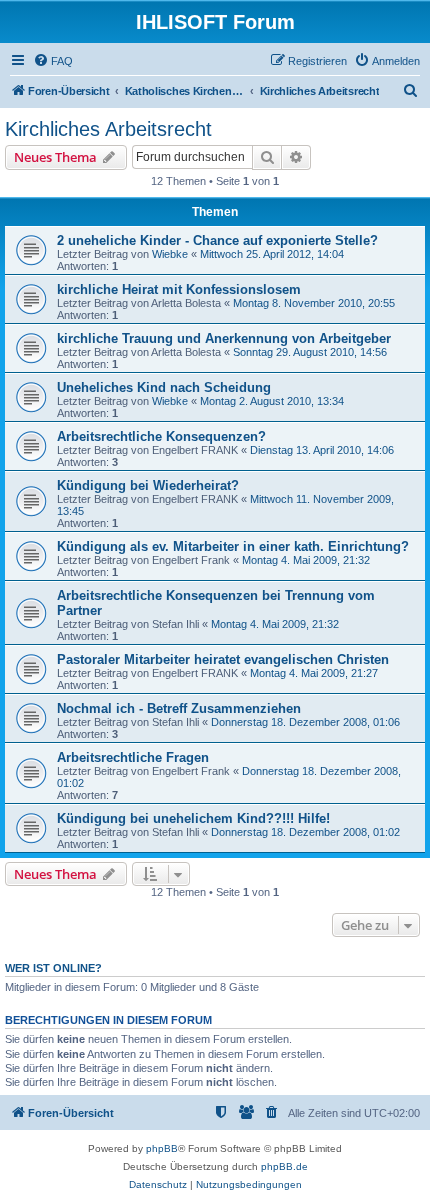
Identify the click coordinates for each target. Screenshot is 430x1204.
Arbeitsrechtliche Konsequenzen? (161, 436)
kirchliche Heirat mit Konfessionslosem (179, 289)
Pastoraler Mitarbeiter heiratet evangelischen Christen (223, 659)
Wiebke (170, 254)
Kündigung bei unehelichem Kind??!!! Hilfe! (193, 818)
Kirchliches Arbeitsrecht (108, 129)
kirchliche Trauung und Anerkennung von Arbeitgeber (224, 338)
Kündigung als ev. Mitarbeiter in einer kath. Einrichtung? (233, 546)
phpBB (162, 1148)
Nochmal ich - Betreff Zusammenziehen (179, 708)
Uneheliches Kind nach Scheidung (164, 387)
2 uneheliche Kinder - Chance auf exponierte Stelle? (217, 240)
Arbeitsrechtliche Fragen (133, 757)
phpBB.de (284, 1166)
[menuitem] (53, 61)
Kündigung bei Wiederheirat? (148, 485)
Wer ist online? (53, 968)
